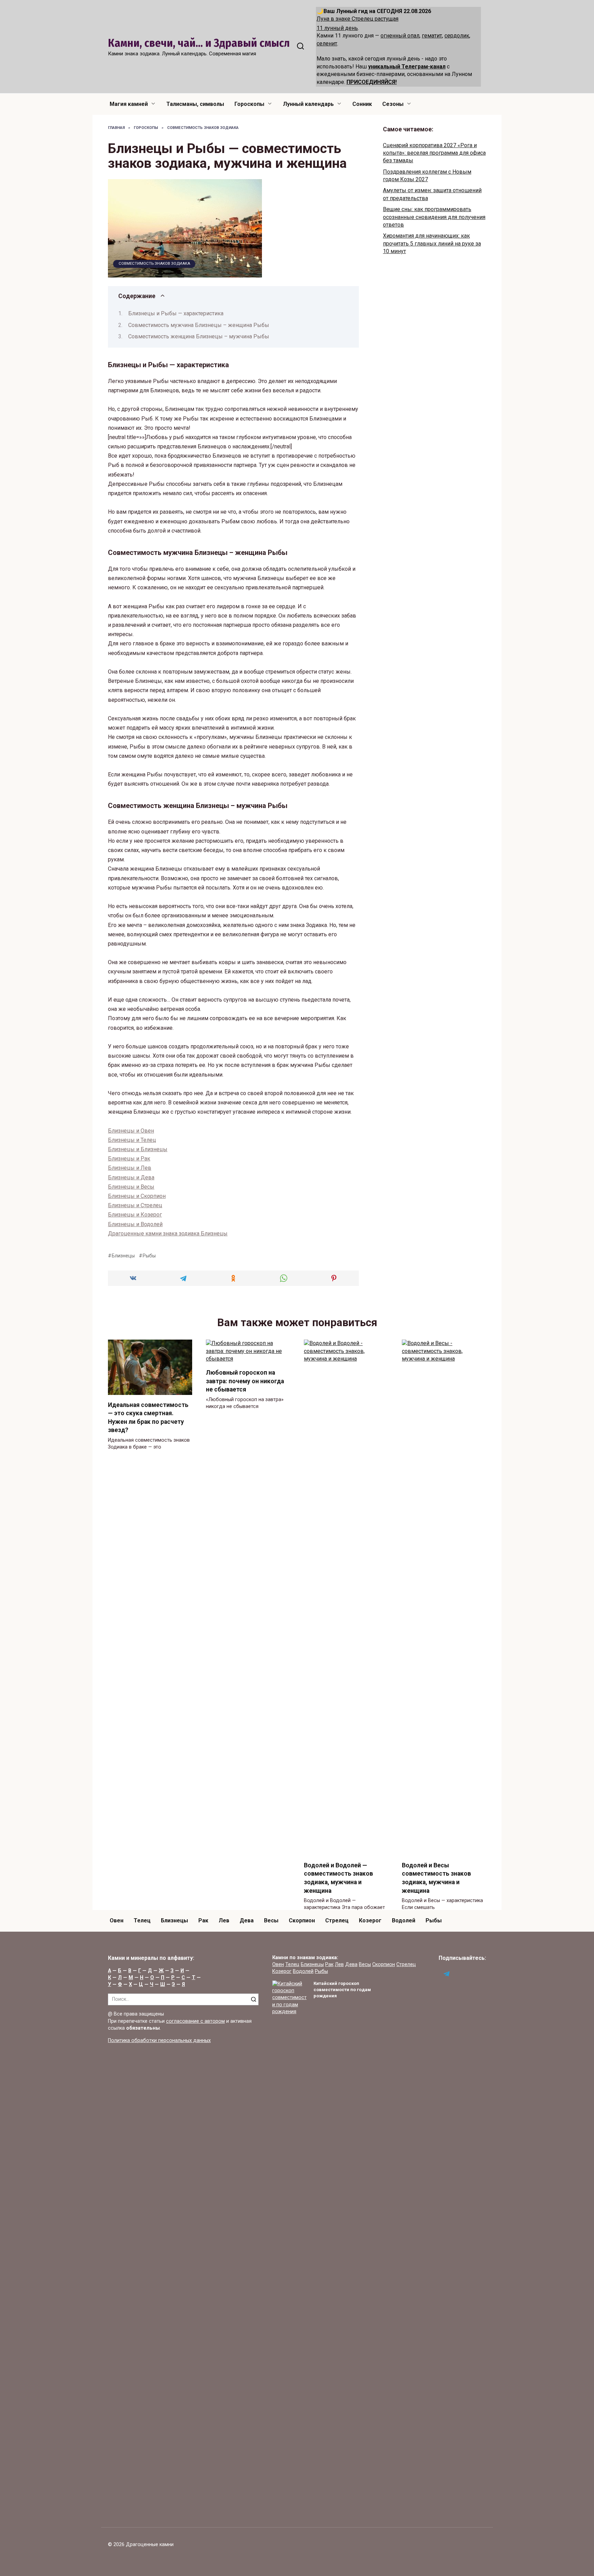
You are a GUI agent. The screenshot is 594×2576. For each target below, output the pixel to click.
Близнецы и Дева (131, 1177)
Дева (247, 1920)
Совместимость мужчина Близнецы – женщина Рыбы (199, 325)
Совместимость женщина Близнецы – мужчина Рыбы (199, 336)
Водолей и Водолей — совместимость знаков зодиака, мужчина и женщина (338, 1878)
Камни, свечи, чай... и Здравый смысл (199, 43)
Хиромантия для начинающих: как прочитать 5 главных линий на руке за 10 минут (432, 243)
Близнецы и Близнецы (138, 1149)
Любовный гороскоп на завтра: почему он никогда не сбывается (245, 1381)
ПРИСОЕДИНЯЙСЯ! (372, 82)
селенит (327, 43)
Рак (203, 1920)
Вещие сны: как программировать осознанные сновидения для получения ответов (434, 217)
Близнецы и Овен (131, 1131)
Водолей (404, 1920)
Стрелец (337, 1920)
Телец (142, 1920)
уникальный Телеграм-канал (407, 67)
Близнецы (123, 1256)
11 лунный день (337, 28)
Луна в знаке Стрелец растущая (357, 19)
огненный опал (400, 36)
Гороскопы (249, 104)
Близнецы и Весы (131, 1187)
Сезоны (393, 104)
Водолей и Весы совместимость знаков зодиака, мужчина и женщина (436, 1878)
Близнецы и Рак (129, 1159)
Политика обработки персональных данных (159, 2040)
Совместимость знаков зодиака (154, 264)
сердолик (457, 36)
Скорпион (302, 1920)
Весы (271, 1920)
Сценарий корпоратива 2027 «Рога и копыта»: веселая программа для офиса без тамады (434, 153)
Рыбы (149, 1256)
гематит (432, 36)
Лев (224, 1920)
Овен (117, 1920)
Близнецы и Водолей (135, 1224)
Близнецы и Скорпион (137, 1196)
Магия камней (129, 104)
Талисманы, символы (195, 104)
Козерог (370, 1920)
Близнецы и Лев (130, 1168)
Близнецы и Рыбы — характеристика (176, 313)
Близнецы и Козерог (135, 1215)
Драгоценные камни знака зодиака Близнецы (168, 1234)
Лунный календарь (308, 104)
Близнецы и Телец (132, 1140)
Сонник (362, 104)
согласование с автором (195, 2021)
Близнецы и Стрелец (135, 1205)
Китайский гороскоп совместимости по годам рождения (342, 1990)
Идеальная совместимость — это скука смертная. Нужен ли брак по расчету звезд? (148, 1417)
